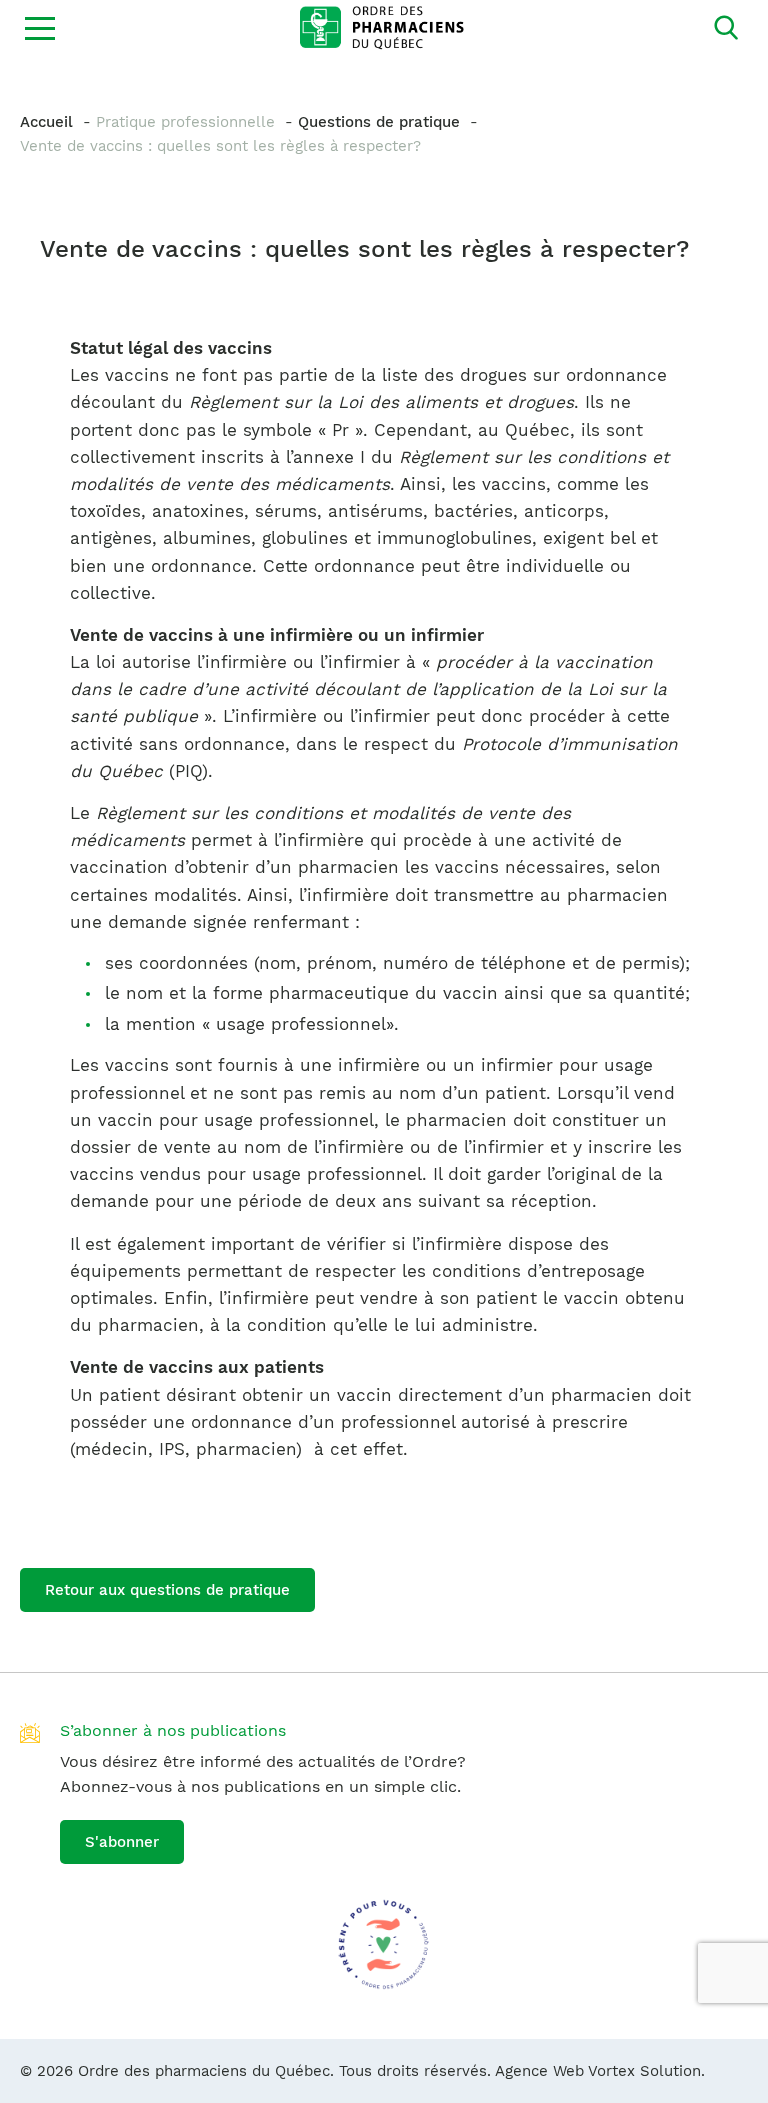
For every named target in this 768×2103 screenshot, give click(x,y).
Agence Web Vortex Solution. (600, 2071)
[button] (40, 28)
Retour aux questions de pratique (167, 1590)
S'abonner (122, 1842)
